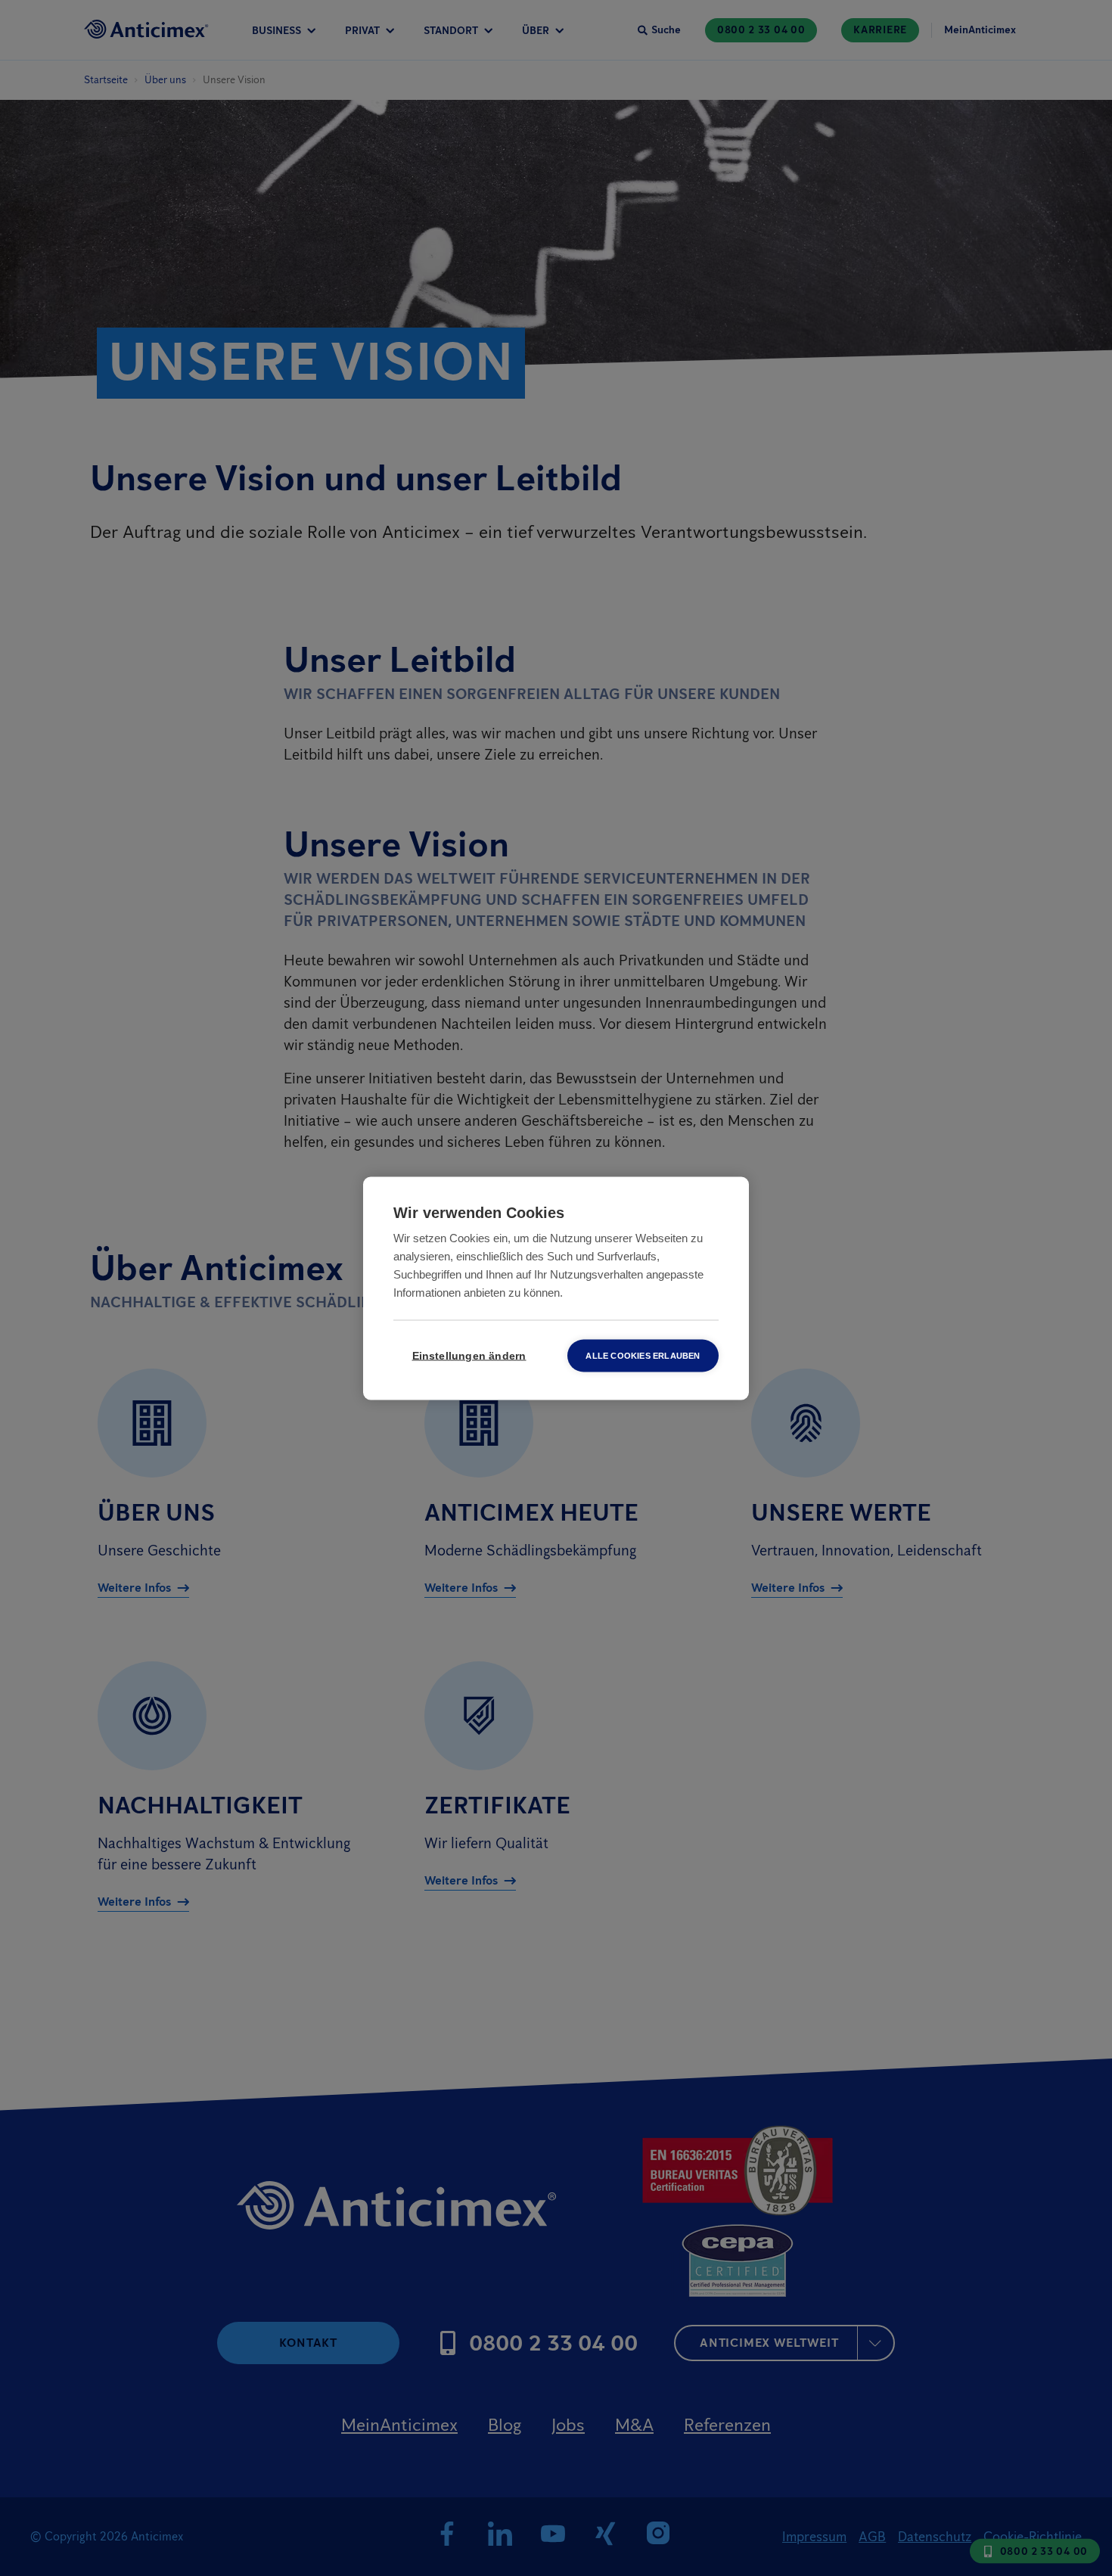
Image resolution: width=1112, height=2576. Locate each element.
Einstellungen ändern (469, 1355)
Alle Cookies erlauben (643, 1355)
